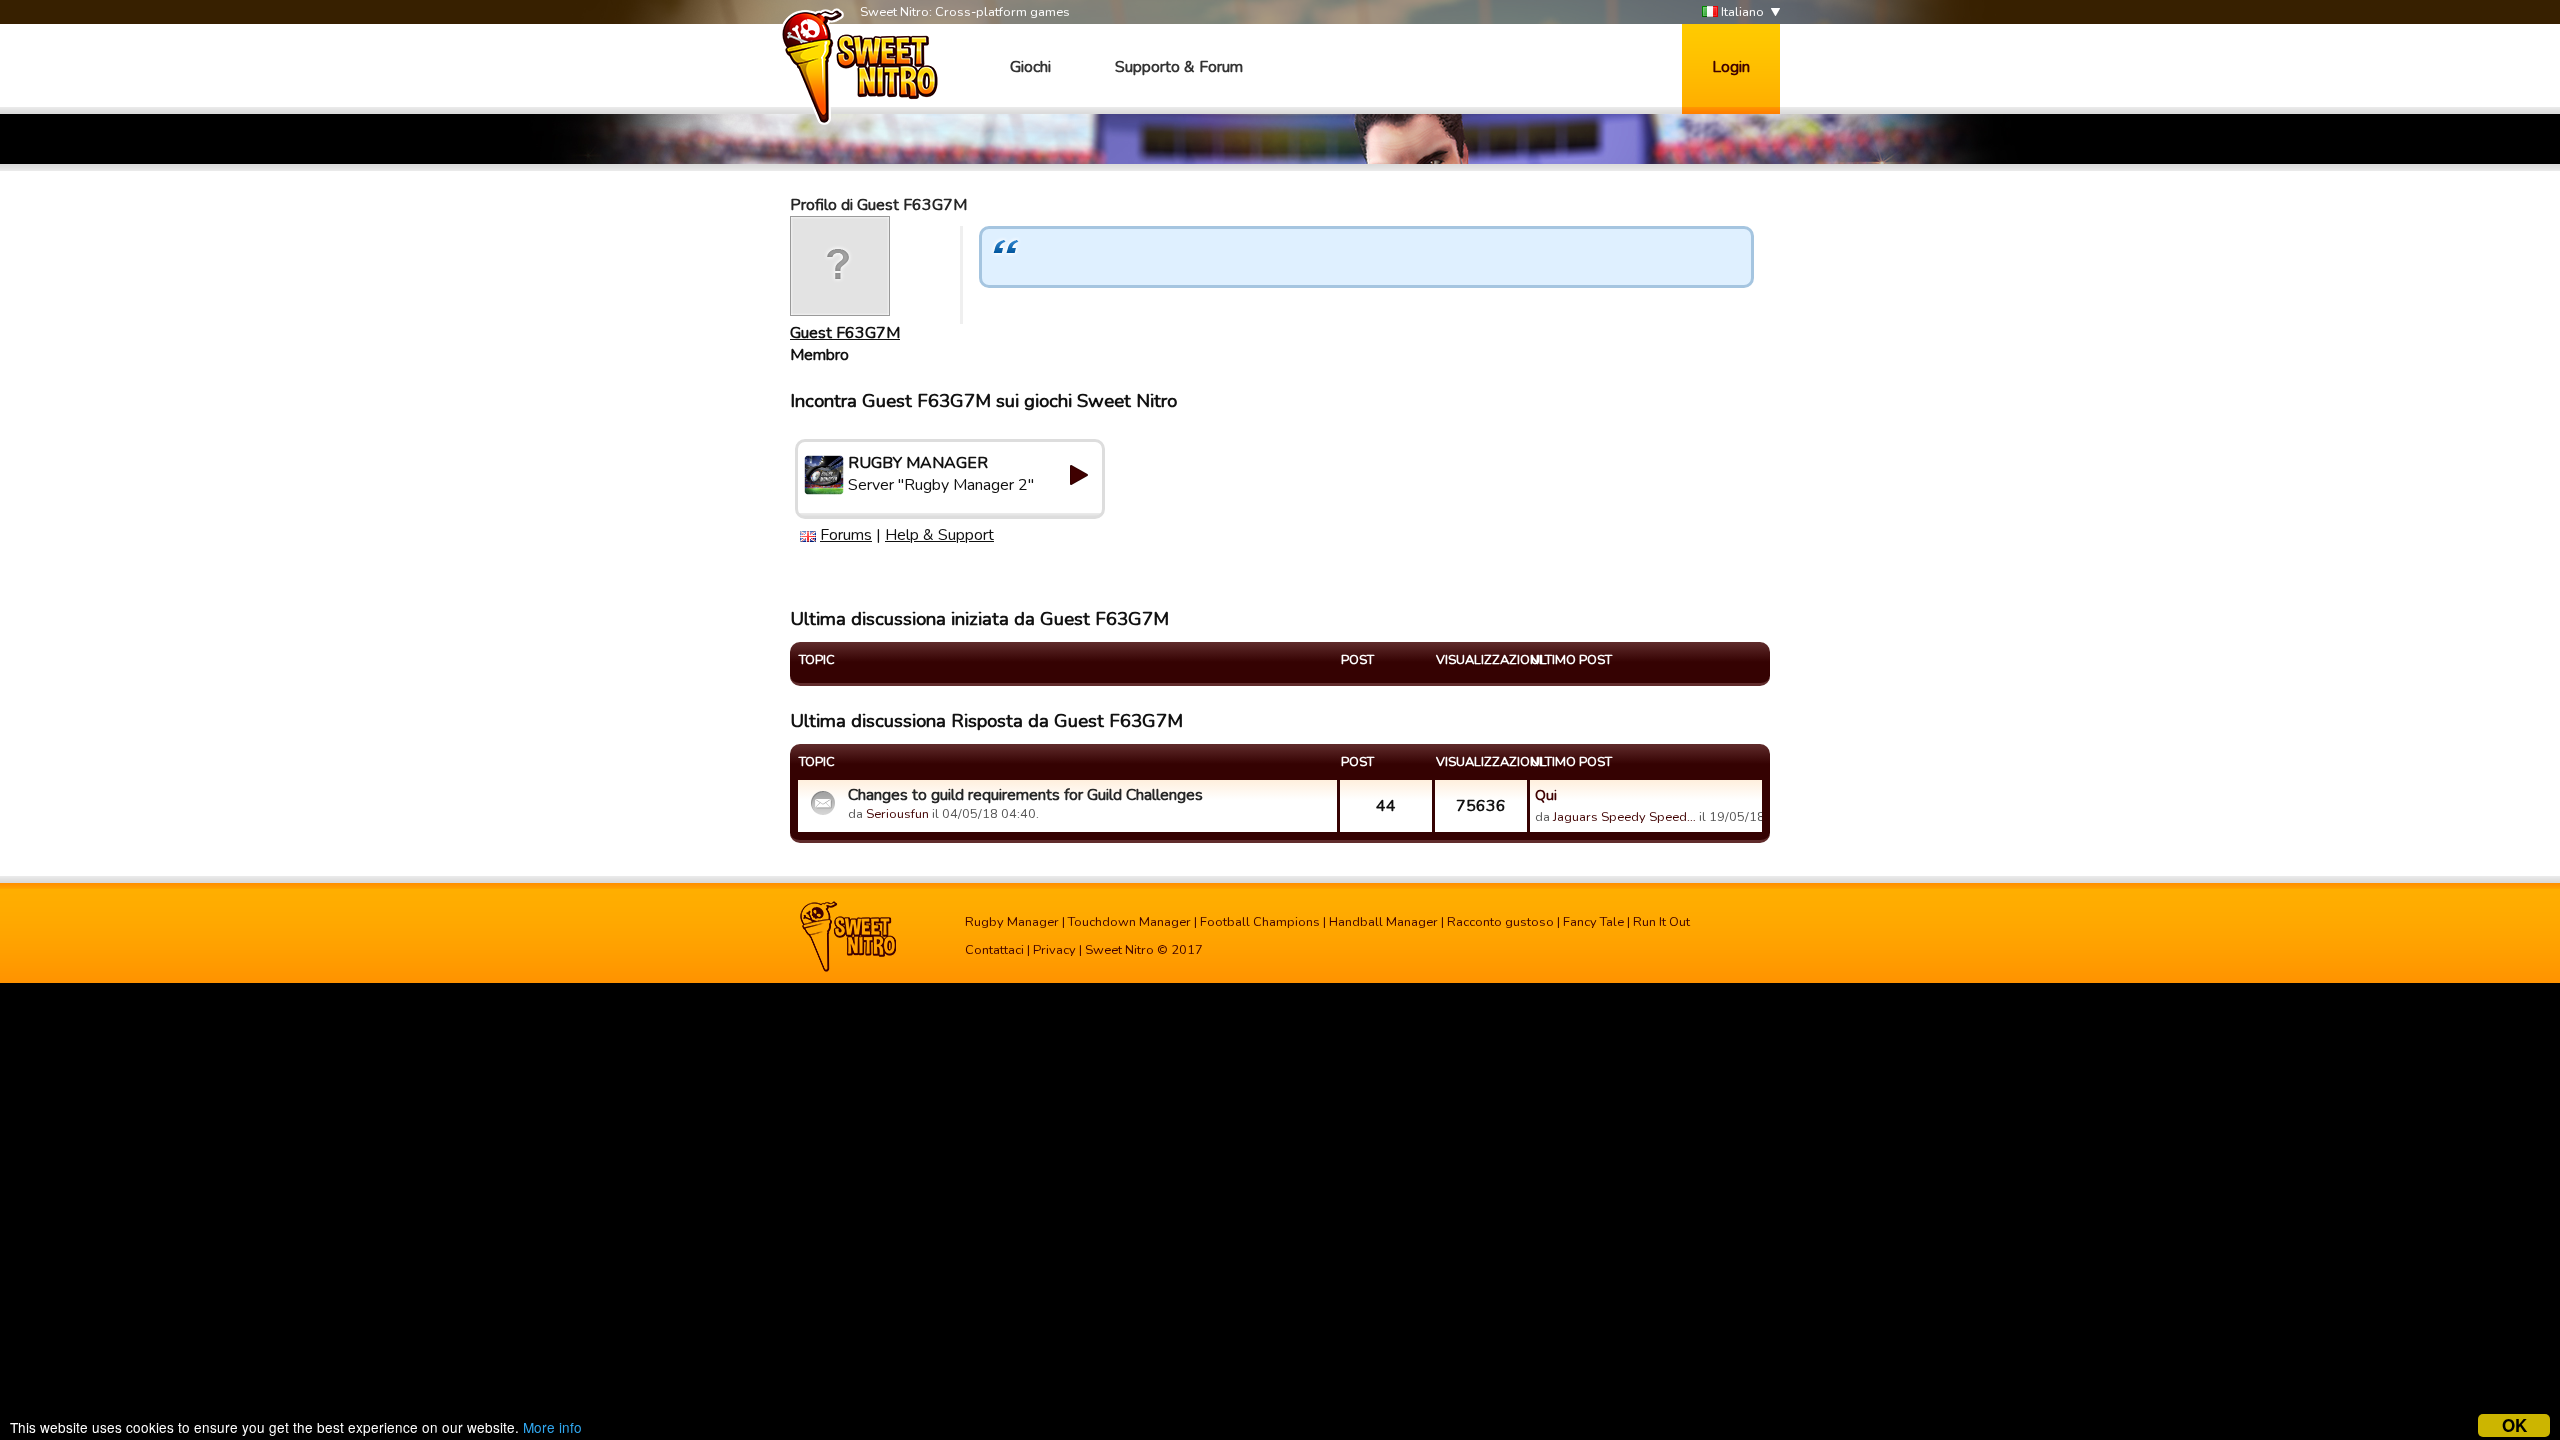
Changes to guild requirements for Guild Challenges (1025, 795)
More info (552, 1427)
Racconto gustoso (1500, 922)
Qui (1546, 795)
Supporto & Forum (1179, 67)
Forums (846, 535)
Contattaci (994, 950)
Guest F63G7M (845, 333)
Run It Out (1661, 922)
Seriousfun (897, 814)
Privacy (1054, 950)
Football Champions (1260, 922)
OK (2514, 1425)
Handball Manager (1383, 922)
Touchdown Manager (1129, 922)
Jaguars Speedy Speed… (1624, 817)
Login (1731, 67)
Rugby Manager (1012, 922)
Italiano (1741, 12)
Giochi (1030, 67)
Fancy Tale (1593, 922)
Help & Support (939, 535)
